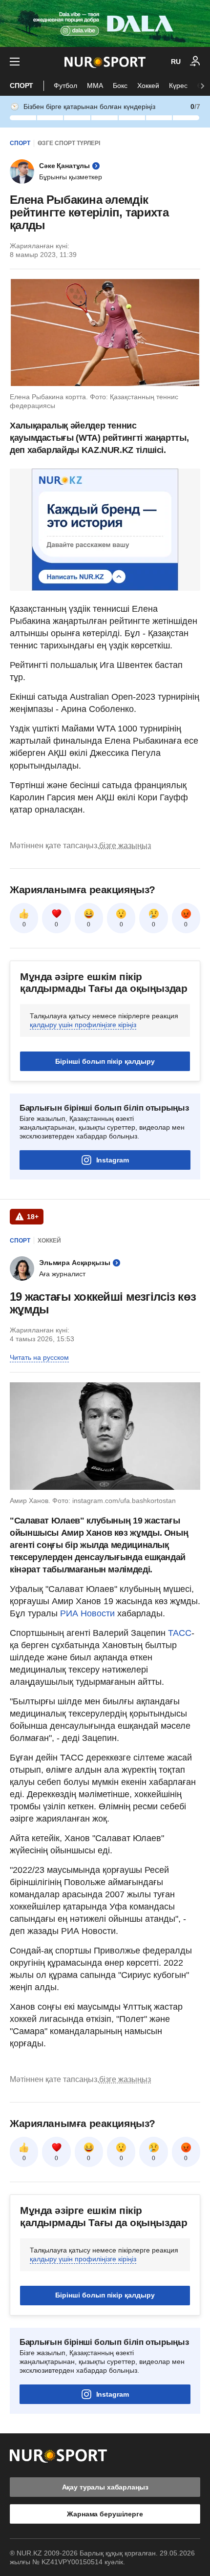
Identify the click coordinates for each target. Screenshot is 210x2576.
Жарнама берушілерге (105, 2514)
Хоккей (148, 86)
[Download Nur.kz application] (105, 23)
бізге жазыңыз (125, 846)
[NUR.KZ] (105, 62)
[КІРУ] (195, 62)
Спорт (21, 86)
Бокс (120, 86)
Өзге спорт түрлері (69, 143)
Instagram (113, 1160)
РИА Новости (89, 1613)
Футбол (65, 86)
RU (176, 62)
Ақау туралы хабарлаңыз (105, 2487)
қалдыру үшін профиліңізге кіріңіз (83, 1025)
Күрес (178, 86)
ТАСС (180, 1633)
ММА (95, 86)
